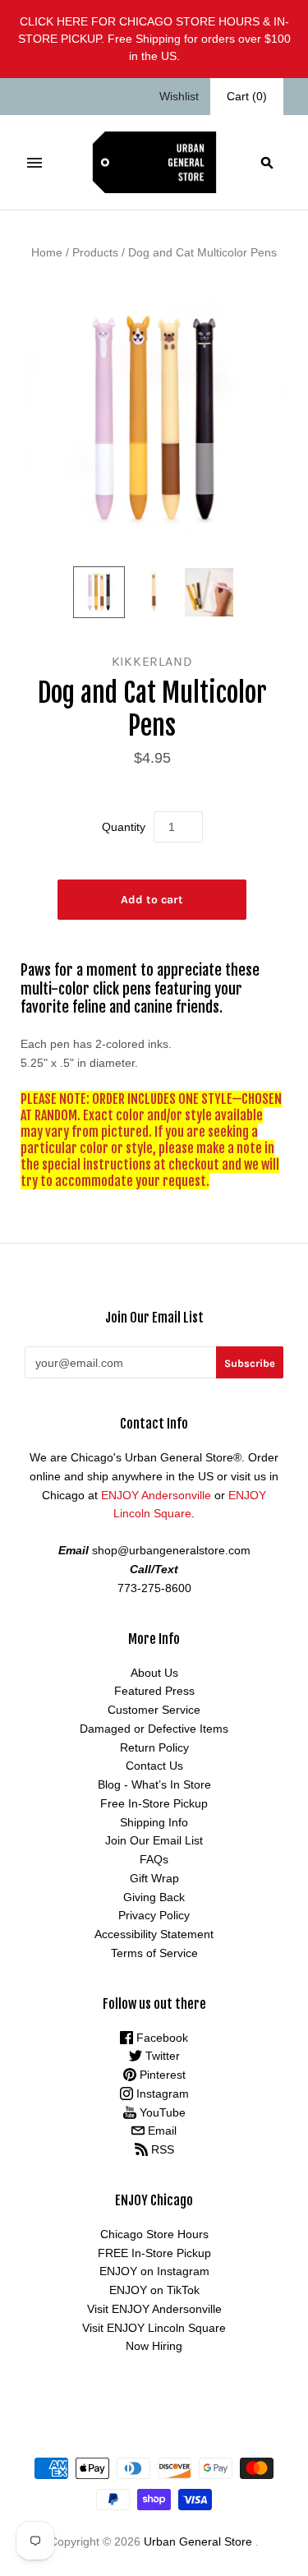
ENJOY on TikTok (154, 2290)
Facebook (161, 2038)
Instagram (161, 2094)
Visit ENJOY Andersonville (154, 2309)
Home (47, 252)
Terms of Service (154, 1953)
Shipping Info (154, 1822)
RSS (161, 2149)
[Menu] (34, 163)
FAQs (154, 1859)
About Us (154, 1673)
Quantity (124, 827)
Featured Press (154, 1691)
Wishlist (179, 96)
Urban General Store (198, 2541)
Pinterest (161, 2075)
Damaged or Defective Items (154, 1729)
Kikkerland (152, 661)
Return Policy (154, 1747)
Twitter (161, 2056)
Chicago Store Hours (154, 2234)
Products (95, 252)
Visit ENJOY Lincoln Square (154, 2328)
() (247, 96)
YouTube (161, 2112)
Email (161, 2131)
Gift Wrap (154, 1878)
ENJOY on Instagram (154, 2271)
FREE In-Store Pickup (154, 2253)
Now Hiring (154, 2346)
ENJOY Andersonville (156, 1495)
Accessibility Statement (154, 1934)
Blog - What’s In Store (154, 1784)
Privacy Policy (154, 1915)
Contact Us (154, 1766)
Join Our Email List (154, 1840)
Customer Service (154, 1710)
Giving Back (154, 1897)
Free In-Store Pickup (154, 1803)
